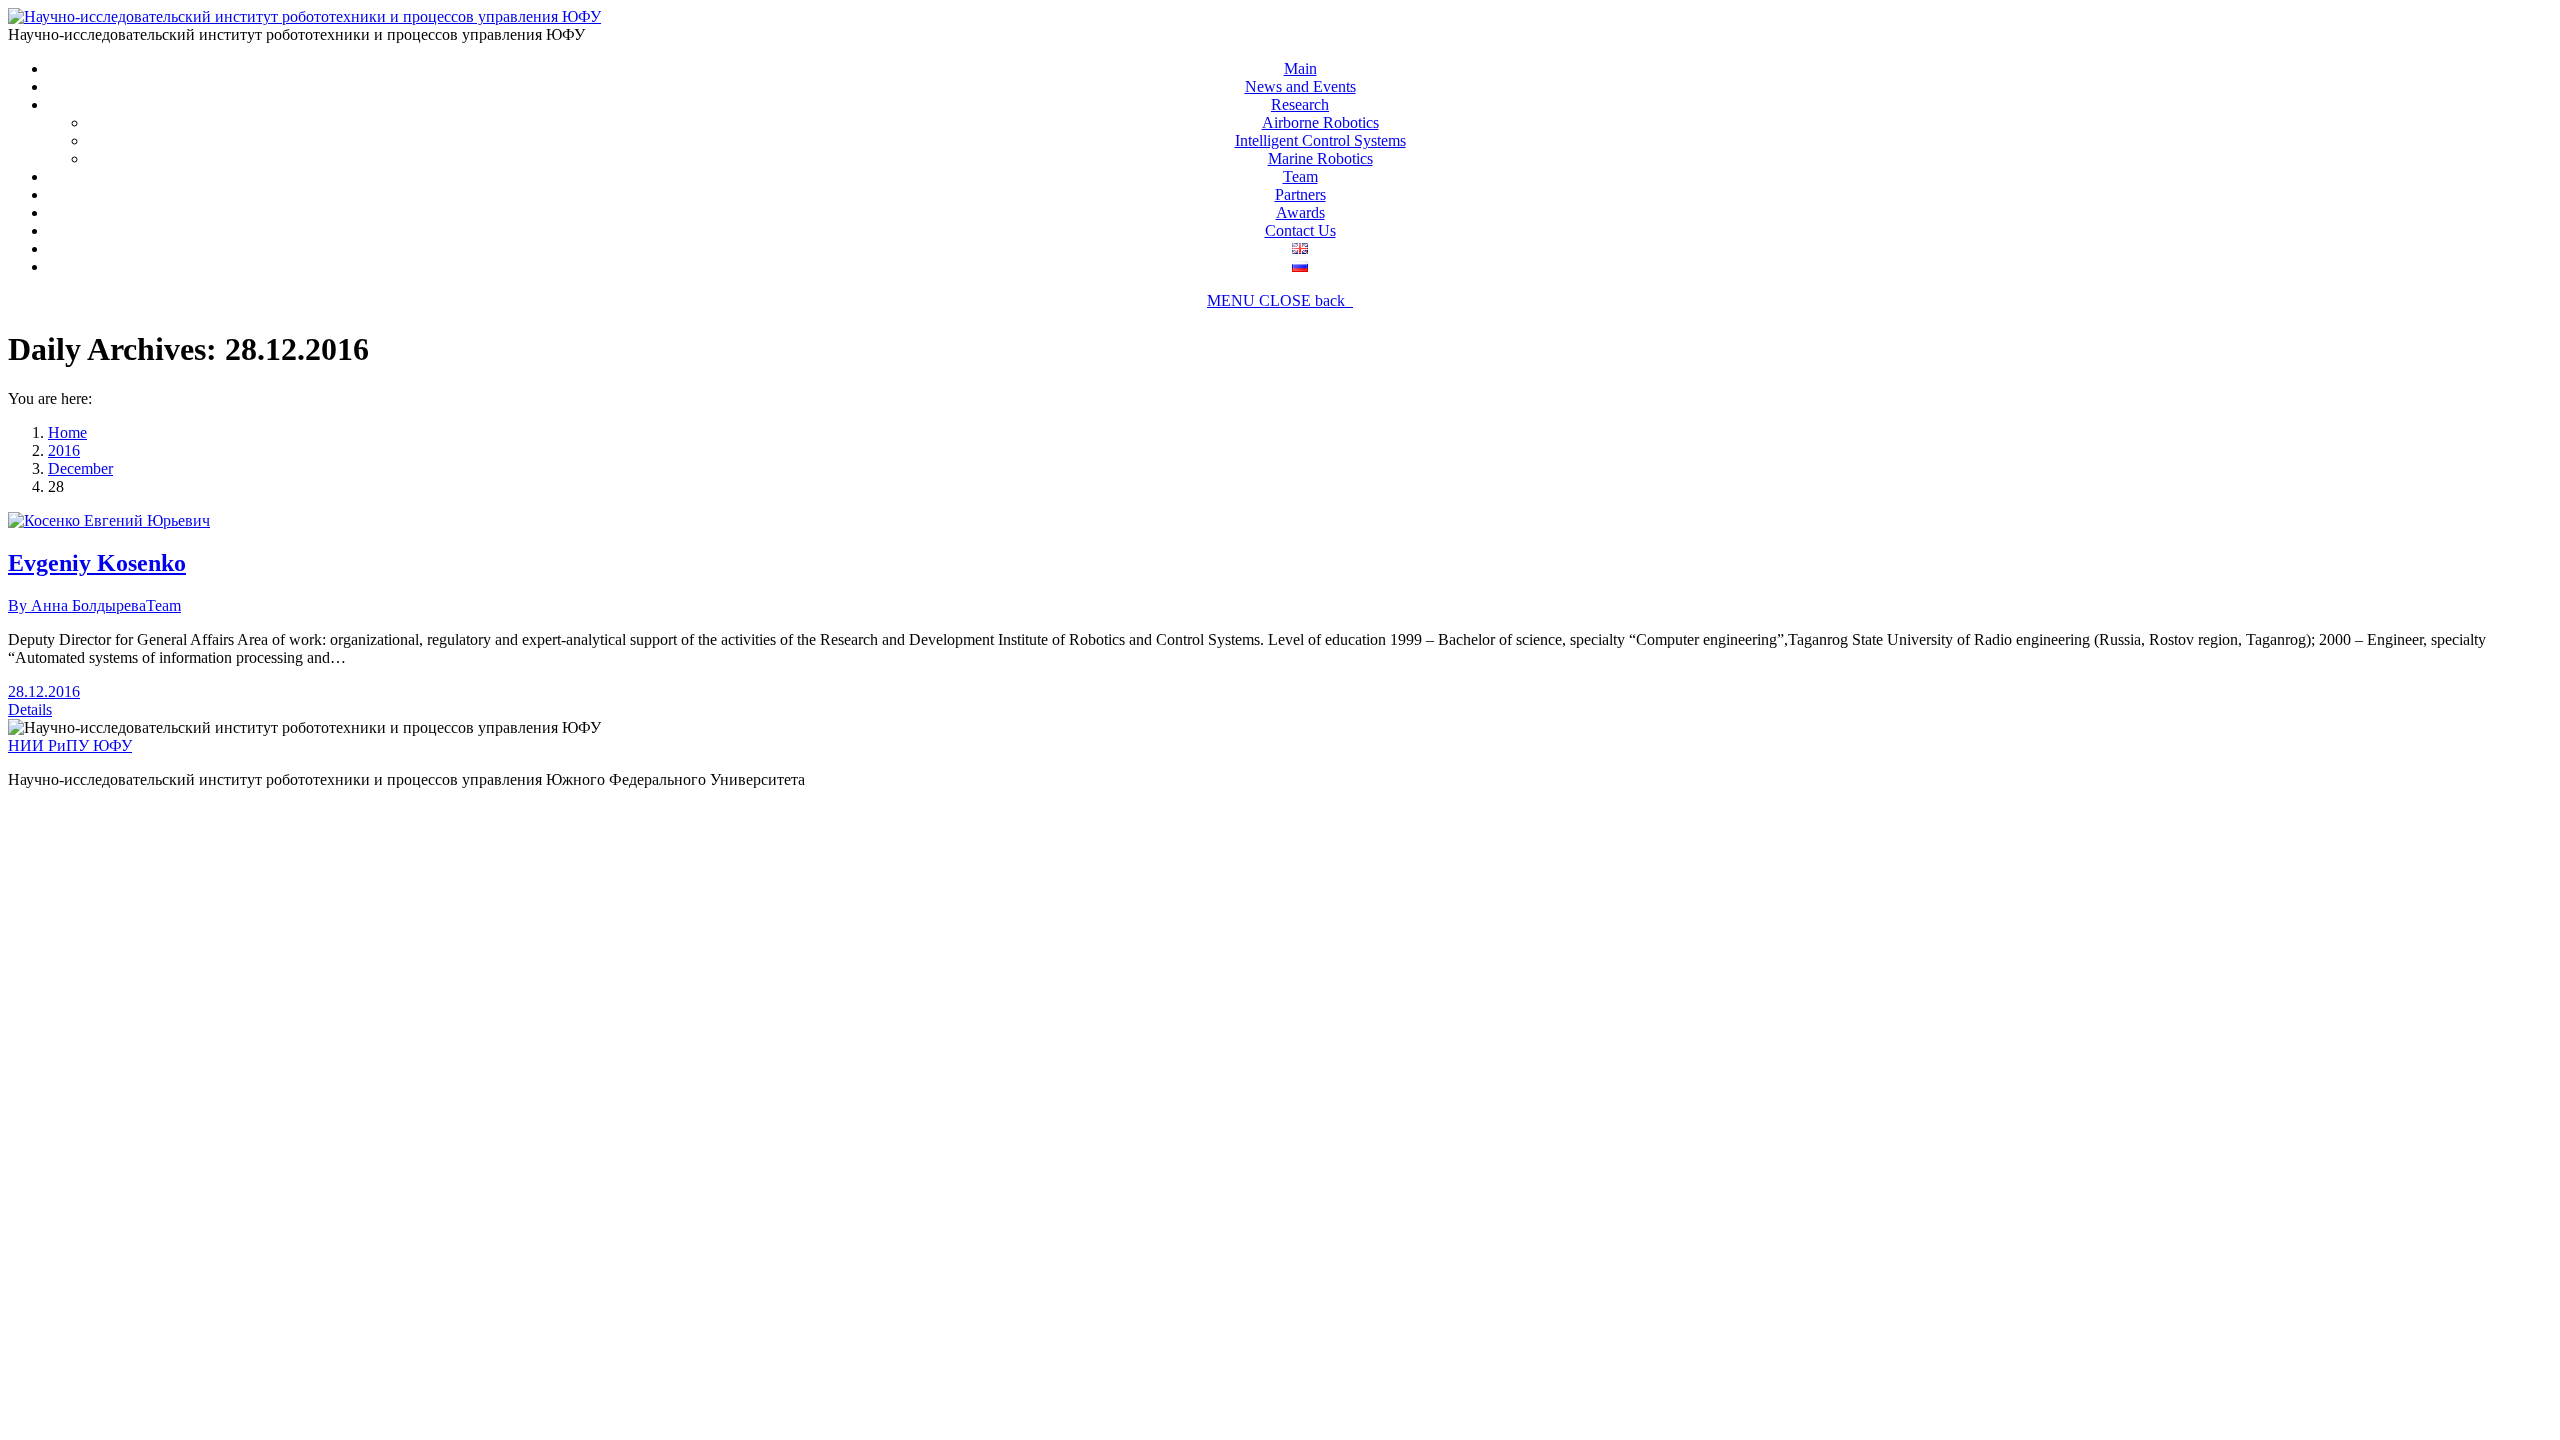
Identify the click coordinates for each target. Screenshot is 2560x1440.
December (80, 468)
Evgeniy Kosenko (97, 563)
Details (30, 709)
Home (67, 432)
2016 (64, 450)
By (77, 605)
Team (163, 605)
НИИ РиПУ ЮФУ (70, 745)
